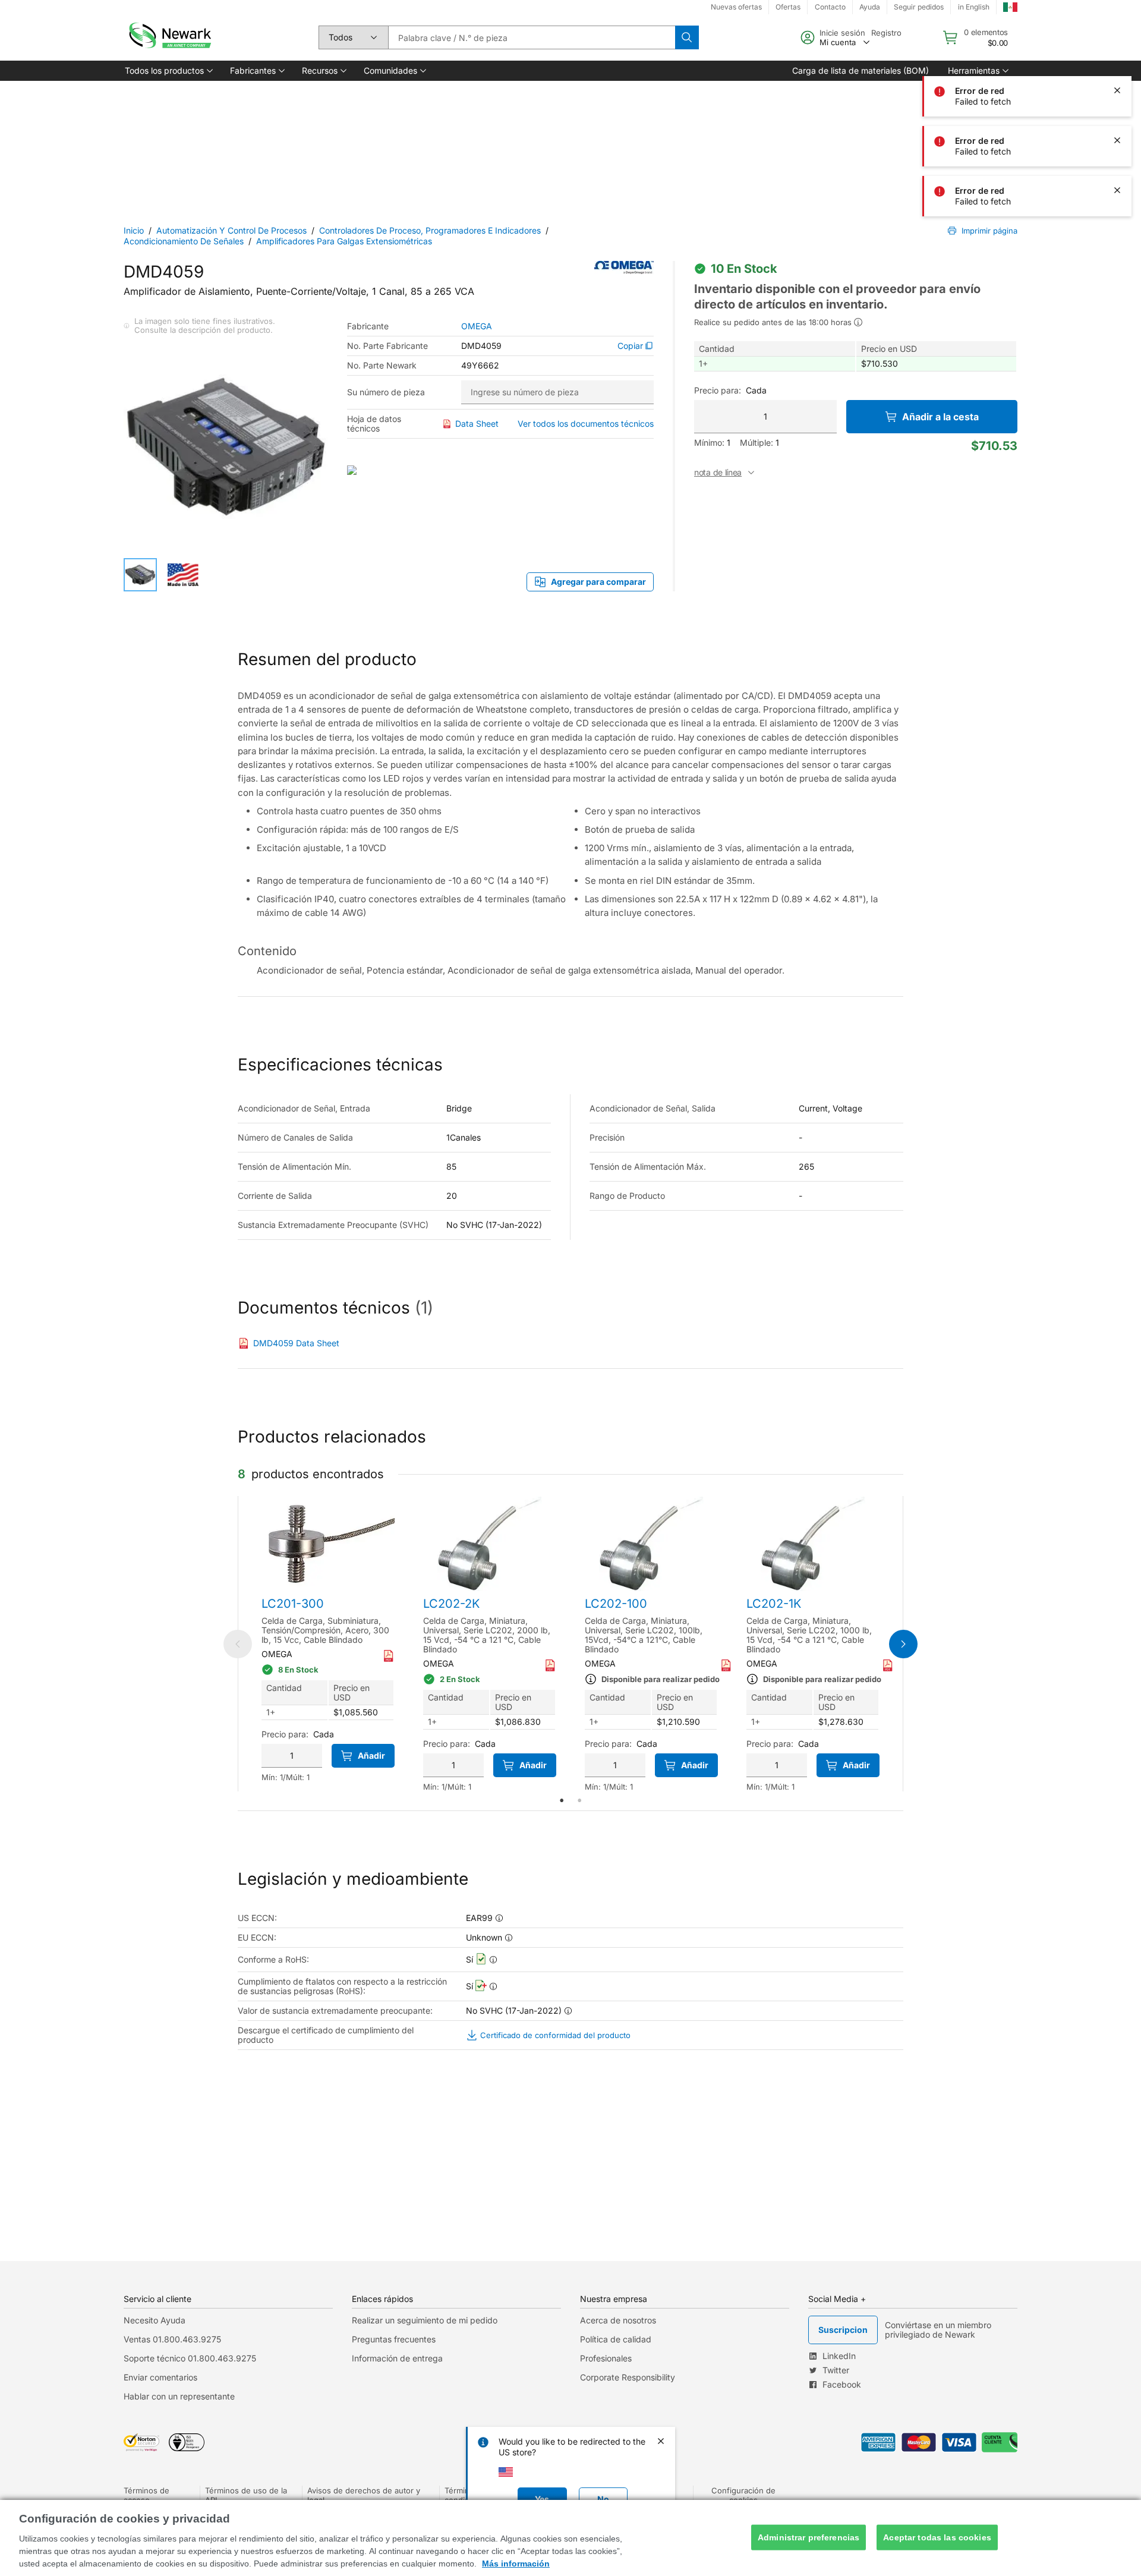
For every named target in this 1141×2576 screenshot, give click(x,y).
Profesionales (606, 2358)
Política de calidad (616, 2339)
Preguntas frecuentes (394, 2339)
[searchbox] (532, 37)
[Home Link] (169, 37)
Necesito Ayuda (155, 2320)
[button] (168, 71)
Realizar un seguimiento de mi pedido (425, 2320)
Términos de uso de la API (246, 2495)
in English (974, 7)
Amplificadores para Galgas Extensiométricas (344, 241)
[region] (570, 2538)
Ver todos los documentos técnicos (586, 423)
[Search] (687, 37)
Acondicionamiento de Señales (184, 241)
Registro (886, 33)
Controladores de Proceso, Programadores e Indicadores (430, 230)
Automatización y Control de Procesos (231, 230)
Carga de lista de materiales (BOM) (861, 70)
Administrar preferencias (809, 2537)
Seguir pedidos (919, 7)
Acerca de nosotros (618, 2320)
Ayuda (870, 7)
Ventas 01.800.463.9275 (172, 2339)
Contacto (830, 7)
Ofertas (788, 7)
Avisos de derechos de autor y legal (364, 2495)
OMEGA (477, 326)
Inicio (134, 230)
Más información (516, 2564)
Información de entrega (397, 2358)
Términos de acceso (146, 2495)
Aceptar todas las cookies (937, 2537)
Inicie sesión (842, 33)
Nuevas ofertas (736, 7)
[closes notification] (1117, 90)
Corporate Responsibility (628, 2377)
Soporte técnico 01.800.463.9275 (190, 2358)
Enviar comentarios (160, 2377)
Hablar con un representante (179, 2396)
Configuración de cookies (743, 2495)
